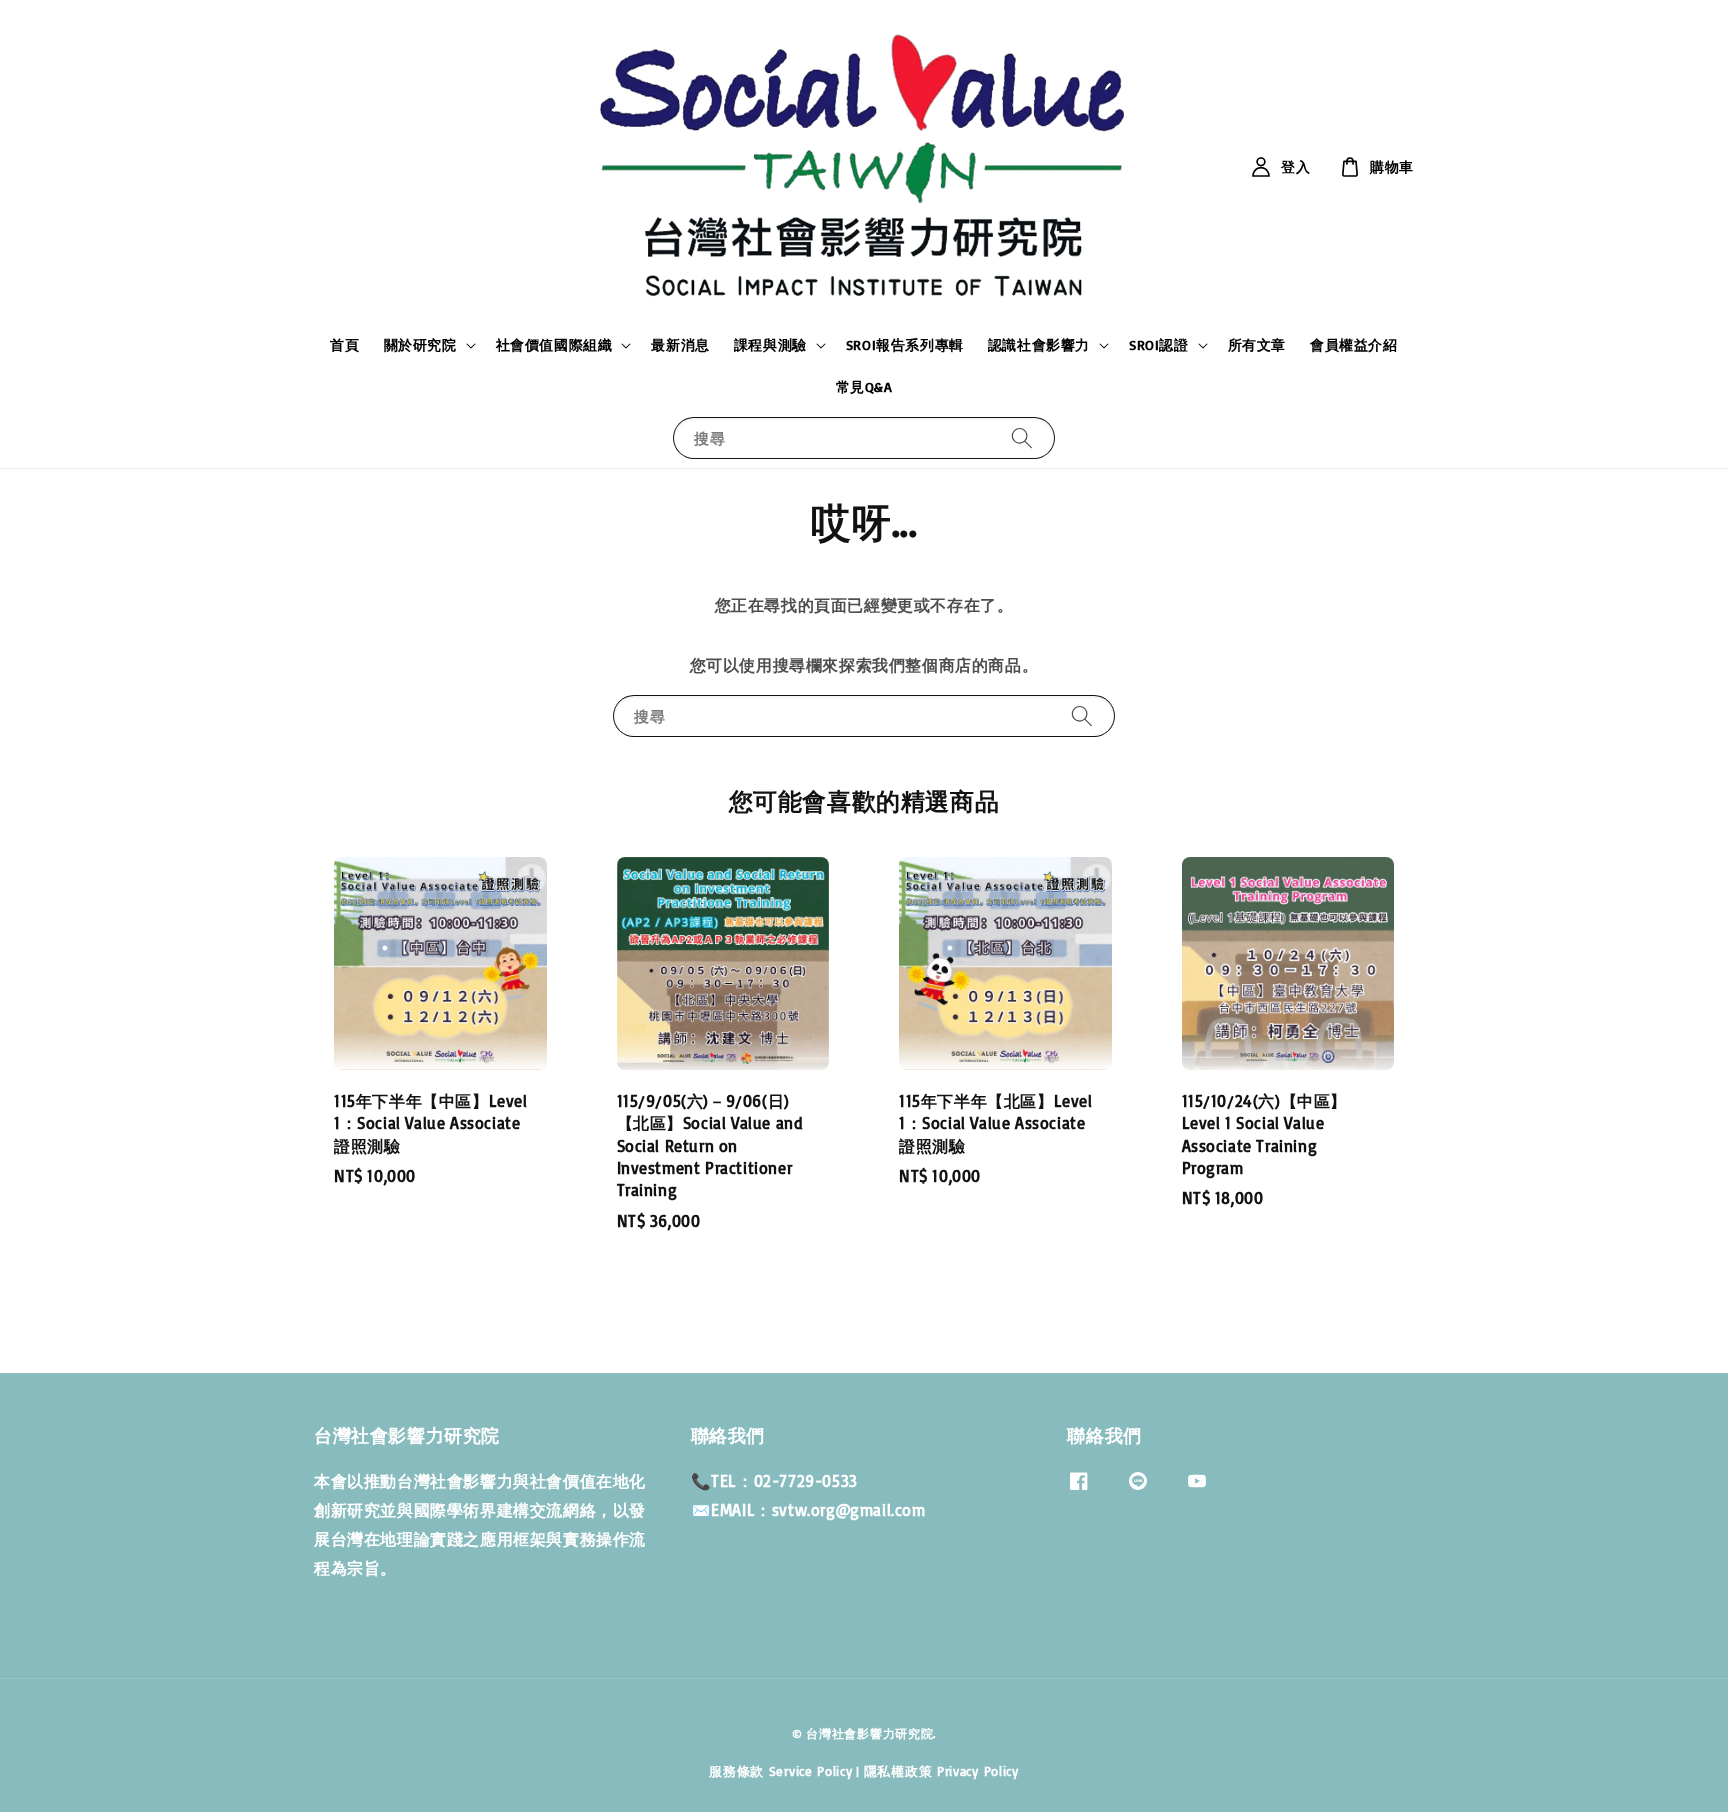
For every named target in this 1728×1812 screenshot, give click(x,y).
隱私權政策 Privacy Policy (941, 1771)
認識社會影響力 (1039, 344)
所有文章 (1257, 344)
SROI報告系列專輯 (905, 344)
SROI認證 (1159, 344)
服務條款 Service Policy (780, 1771)
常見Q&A (864, 386)
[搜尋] (1022, 437)
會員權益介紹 (1354, 344)
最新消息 (680, 344)
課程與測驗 (770, 344)
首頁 (344, 344)
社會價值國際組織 (554, 344)
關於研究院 (420, 344)
